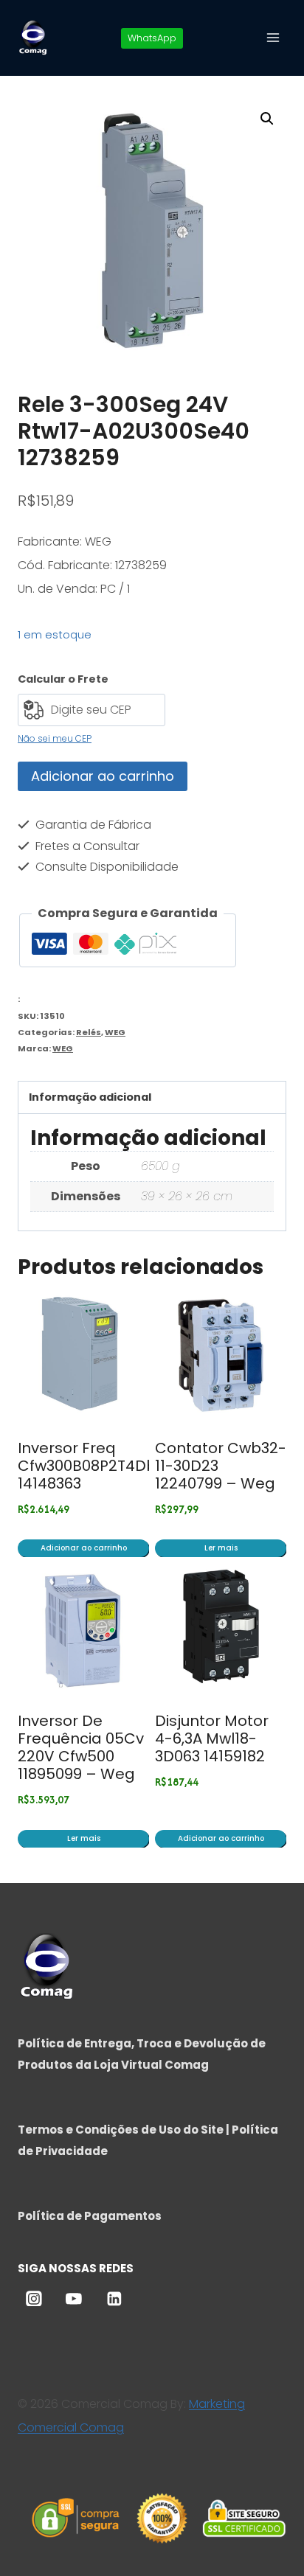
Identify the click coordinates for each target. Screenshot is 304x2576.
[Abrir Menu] (273, 37)
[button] (267, 119)
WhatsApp (152, 38)
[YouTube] (74, 2299)
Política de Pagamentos (90, 2216)
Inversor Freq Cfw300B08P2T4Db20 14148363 (96, 1466)
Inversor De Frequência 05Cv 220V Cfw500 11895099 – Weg (81, 1747)
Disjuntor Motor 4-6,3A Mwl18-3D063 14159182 (212, 1738)
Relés (89, 1032)
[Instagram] (34, 2299)
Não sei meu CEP (55, 738)
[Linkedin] (114, 2299)
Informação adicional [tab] (90, 1097)
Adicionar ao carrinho (103, 776)
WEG (115, 1032)
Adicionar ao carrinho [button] (84, 1548)
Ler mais (221, 1548)
